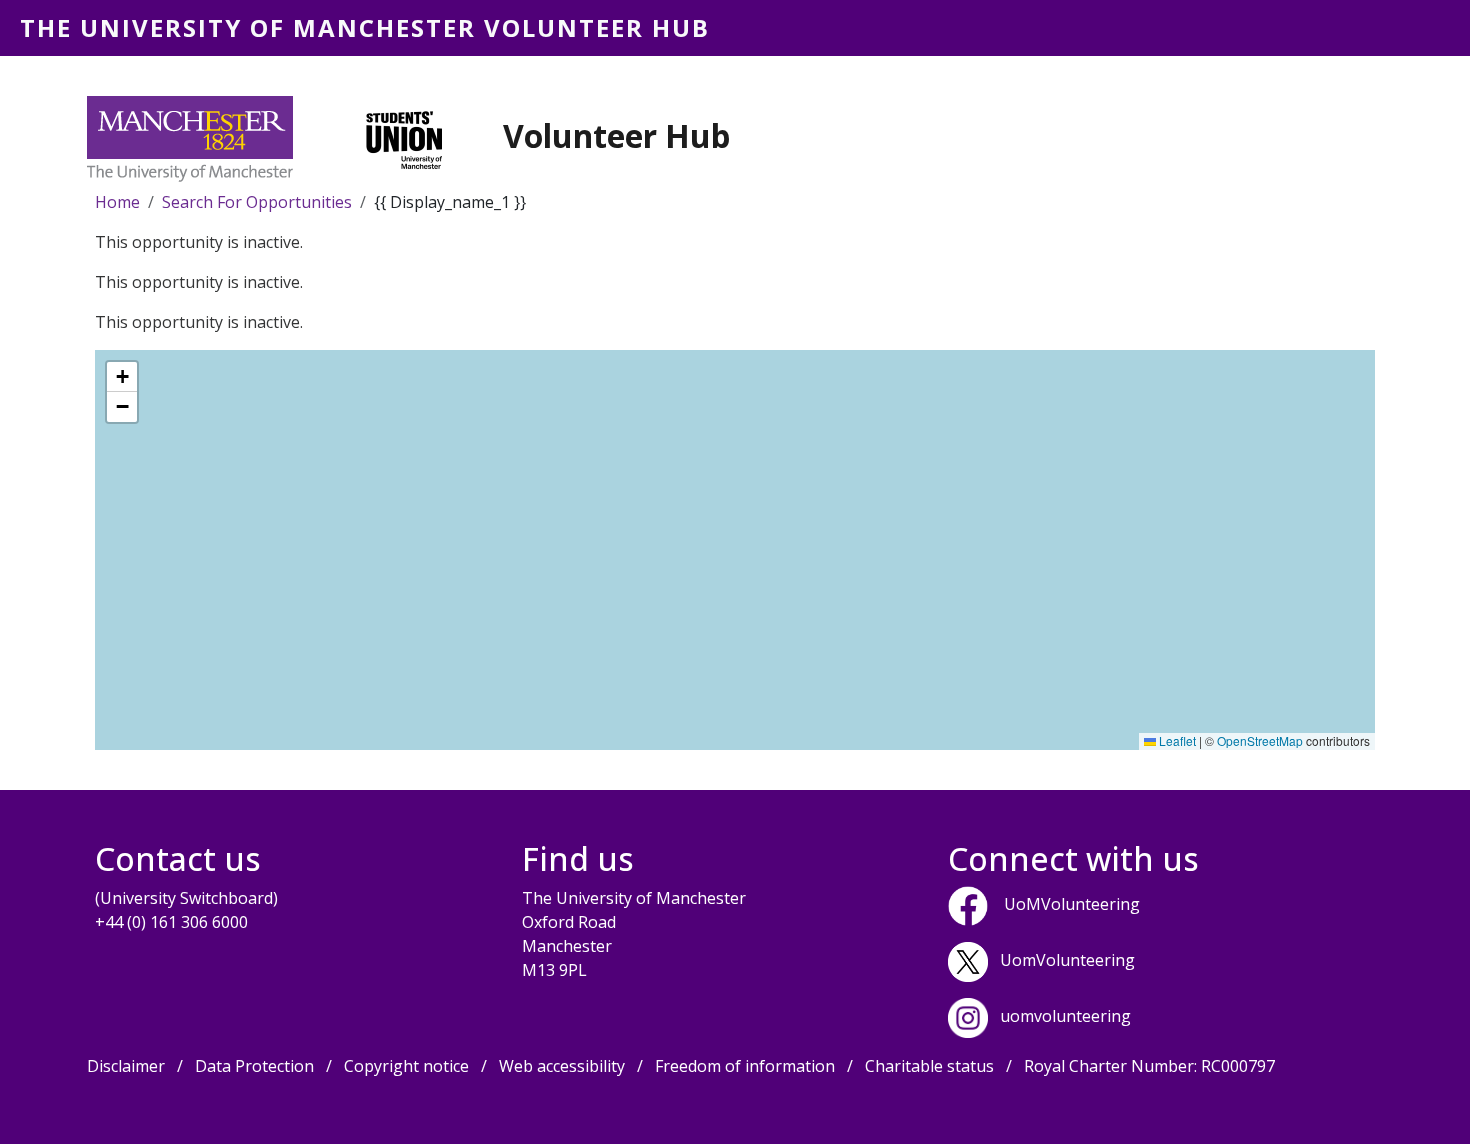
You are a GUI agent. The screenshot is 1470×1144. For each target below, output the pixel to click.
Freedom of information (745, 1066)
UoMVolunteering (1072, 905)
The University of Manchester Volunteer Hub (365, 27)
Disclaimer (126, 1066)
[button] (122, 377)
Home (117, 202)
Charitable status (929, 1066)
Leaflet (1176, 740)
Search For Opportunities (257, 202)
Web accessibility (562, 1066)
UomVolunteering (1067, 961)
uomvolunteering (1065, 1017)
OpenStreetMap (1260, 740)
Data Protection (254, 1066)
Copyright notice (406, 1066)
